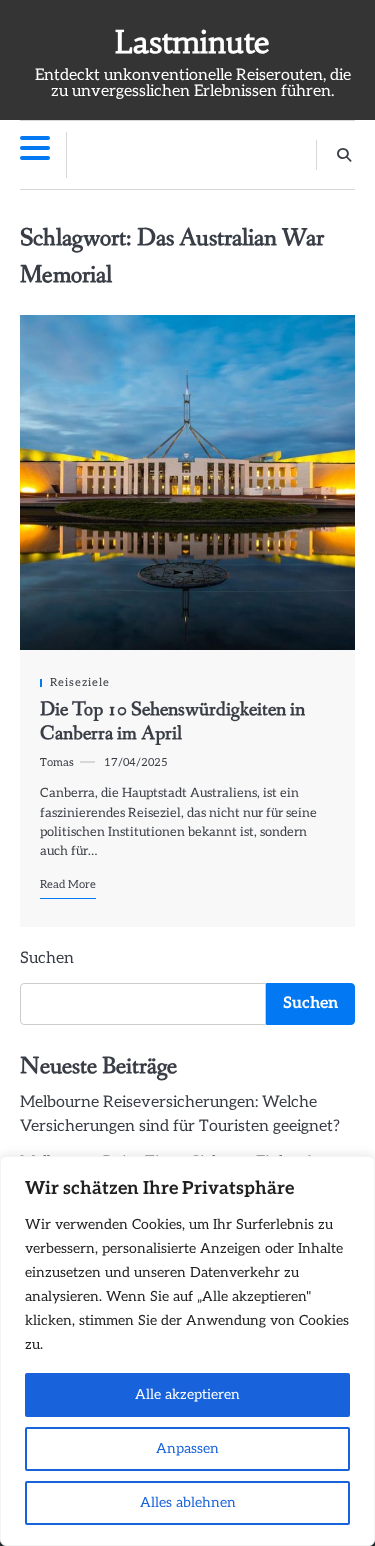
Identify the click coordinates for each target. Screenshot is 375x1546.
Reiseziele (80, 682)
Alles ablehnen (188, 1502)
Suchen (47, 958)
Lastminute (192, 42)
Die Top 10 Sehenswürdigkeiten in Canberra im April (172, 722)
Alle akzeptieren (187, 1394)
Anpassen (187, 1448)
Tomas (57, 762)
